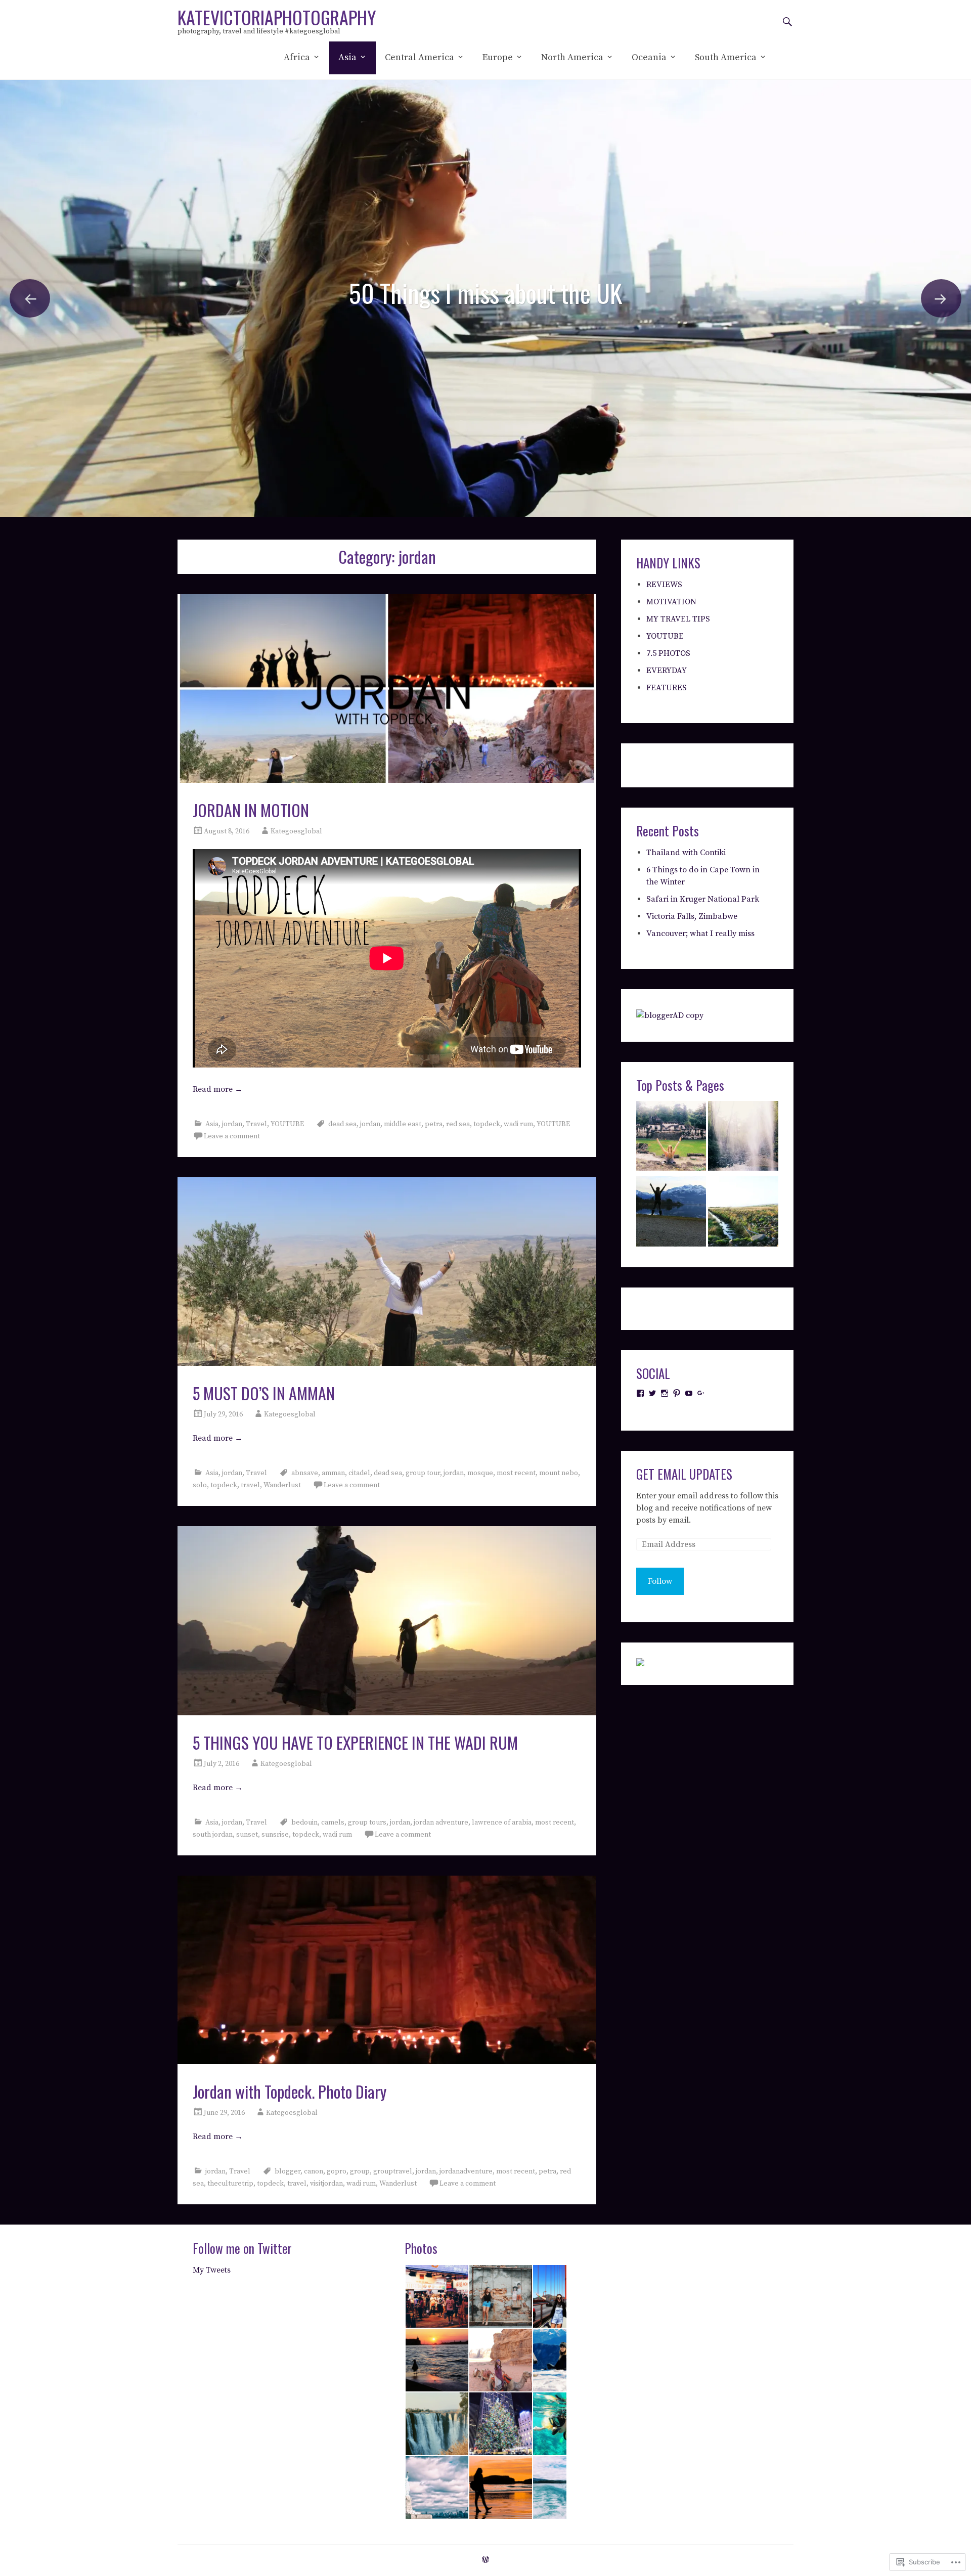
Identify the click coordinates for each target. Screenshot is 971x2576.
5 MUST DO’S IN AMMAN (264, 1393)
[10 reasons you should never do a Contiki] (671, 1138)
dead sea (342, 1124)
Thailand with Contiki (686, 853)
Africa (297, 57)
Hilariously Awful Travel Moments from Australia (486, 268)
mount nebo (559, 1473)
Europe (498, 57)
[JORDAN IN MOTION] (387, 689)
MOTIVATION (671, 602)
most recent (516, 1473)
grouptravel (393, 2171)
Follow (660, 1581)
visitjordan (326, 2184)
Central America (420, 57)
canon (314, 2171)
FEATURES (667, 688)
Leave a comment (232, 1136)
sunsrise (275, 1835)
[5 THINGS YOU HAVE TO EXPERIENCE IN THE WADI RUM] (387, 1620)
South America (726, 57)
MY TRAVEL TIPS (678, 619)
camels (333, 1823)
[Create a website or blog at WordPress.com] (485, 2560)
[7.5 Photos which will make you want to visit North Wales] (743, 1213)
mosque (480, 1473)
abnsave (305, 1473)
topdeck (487, 1124)
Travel (256, 1124)
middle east (403, 1124)
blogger (288, 2171)
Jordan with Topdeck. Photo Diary (290, 2091)
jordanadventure (466, 2171)
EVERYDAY (667, 671)
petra (434, 1124)
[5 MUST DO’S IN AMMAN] (387, 1272)
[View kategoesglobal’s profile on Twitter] (652, 1393)
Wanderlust (282, 1485)
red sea (458, 1124)
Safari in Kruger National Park (703, 899)
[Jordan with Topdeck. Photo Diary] (387, 1970)
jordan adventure (441, 1823)
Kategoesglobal (296, 831)
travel (250, 1485)
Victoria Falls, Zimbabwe (692, 916)
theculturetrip (230, 2184)
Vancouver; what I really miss (700, 934)
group (360, 2171)
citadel (359, 1473)
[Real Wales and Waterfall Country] (743, 1138)
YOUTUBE (287, 1124)
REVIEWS (664, 585)
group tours (367, 1823)
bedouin (304, 1823)
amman (333, 1473)
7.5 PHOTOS (668, 653)
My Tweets (212, 2270)
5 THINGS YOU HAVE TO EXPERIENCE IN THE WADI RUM (355, 1742)
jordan (232, 1124)
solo (200, 1485)
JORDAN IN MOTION (251, 810)
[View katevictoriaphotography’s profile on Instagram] (665, 1393)
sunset (247, 1835)
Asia (347, 57)
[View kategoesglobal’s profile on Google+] (701, 1393)
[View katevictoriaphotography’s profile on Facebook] (640, 1393)
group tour (423, 1473)
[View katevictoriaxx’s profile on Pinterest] (677, 1393)
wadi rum (518, 1124)
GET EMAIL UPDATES (684, 1474)
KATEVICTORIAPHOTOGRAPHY (277, 17)
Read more (218, 1089)
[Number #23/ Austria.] (671, 1213)
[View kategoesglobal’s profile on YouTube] (689, 1393)
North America (572, 57)
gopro (337, 2171)
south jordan (213, 1835)
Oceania (649, 57)
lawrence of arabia (502, 1823)
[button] (436, 2296)
